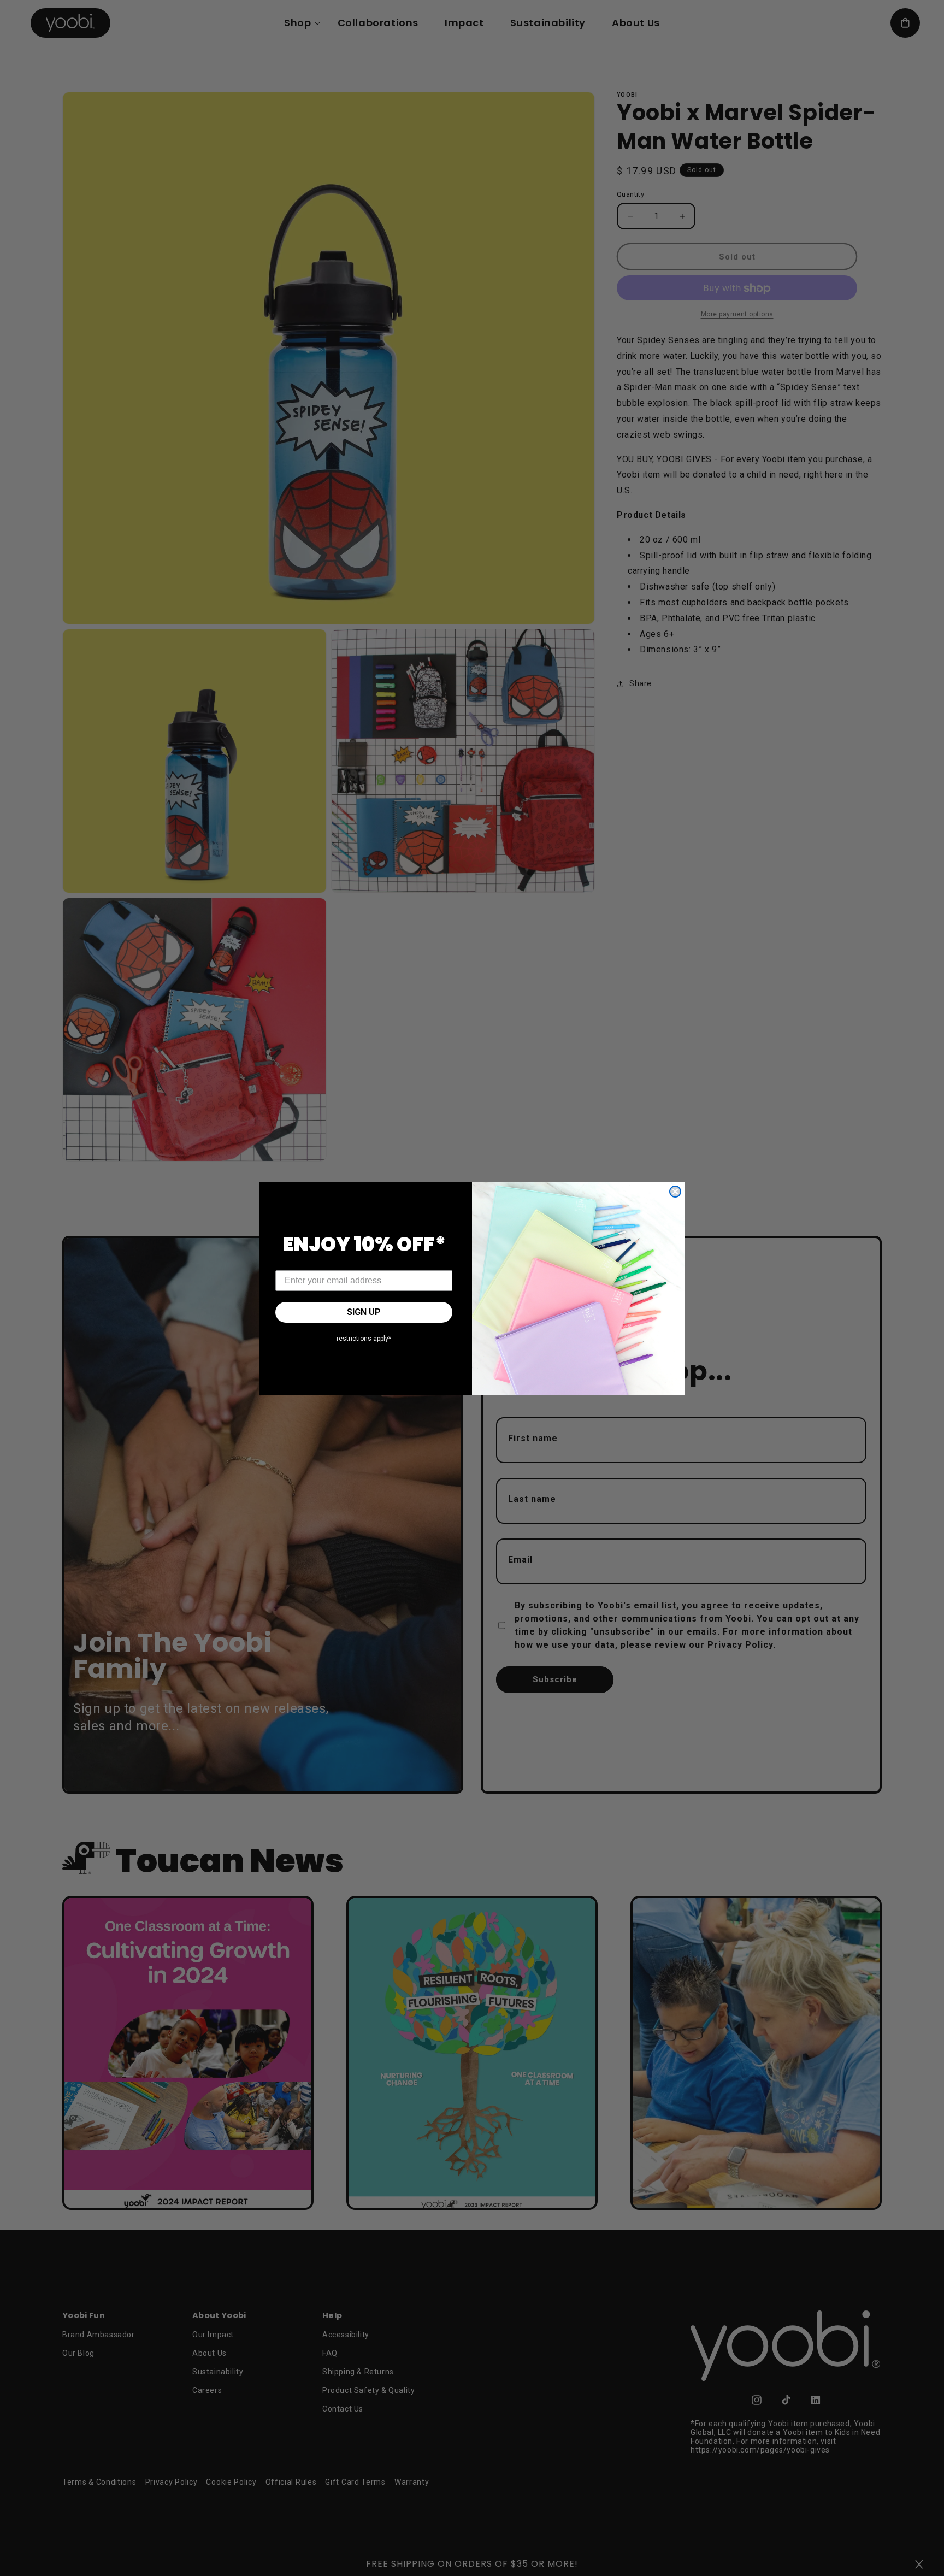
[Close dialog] (675, 1192)
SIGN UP (364, 1312)
